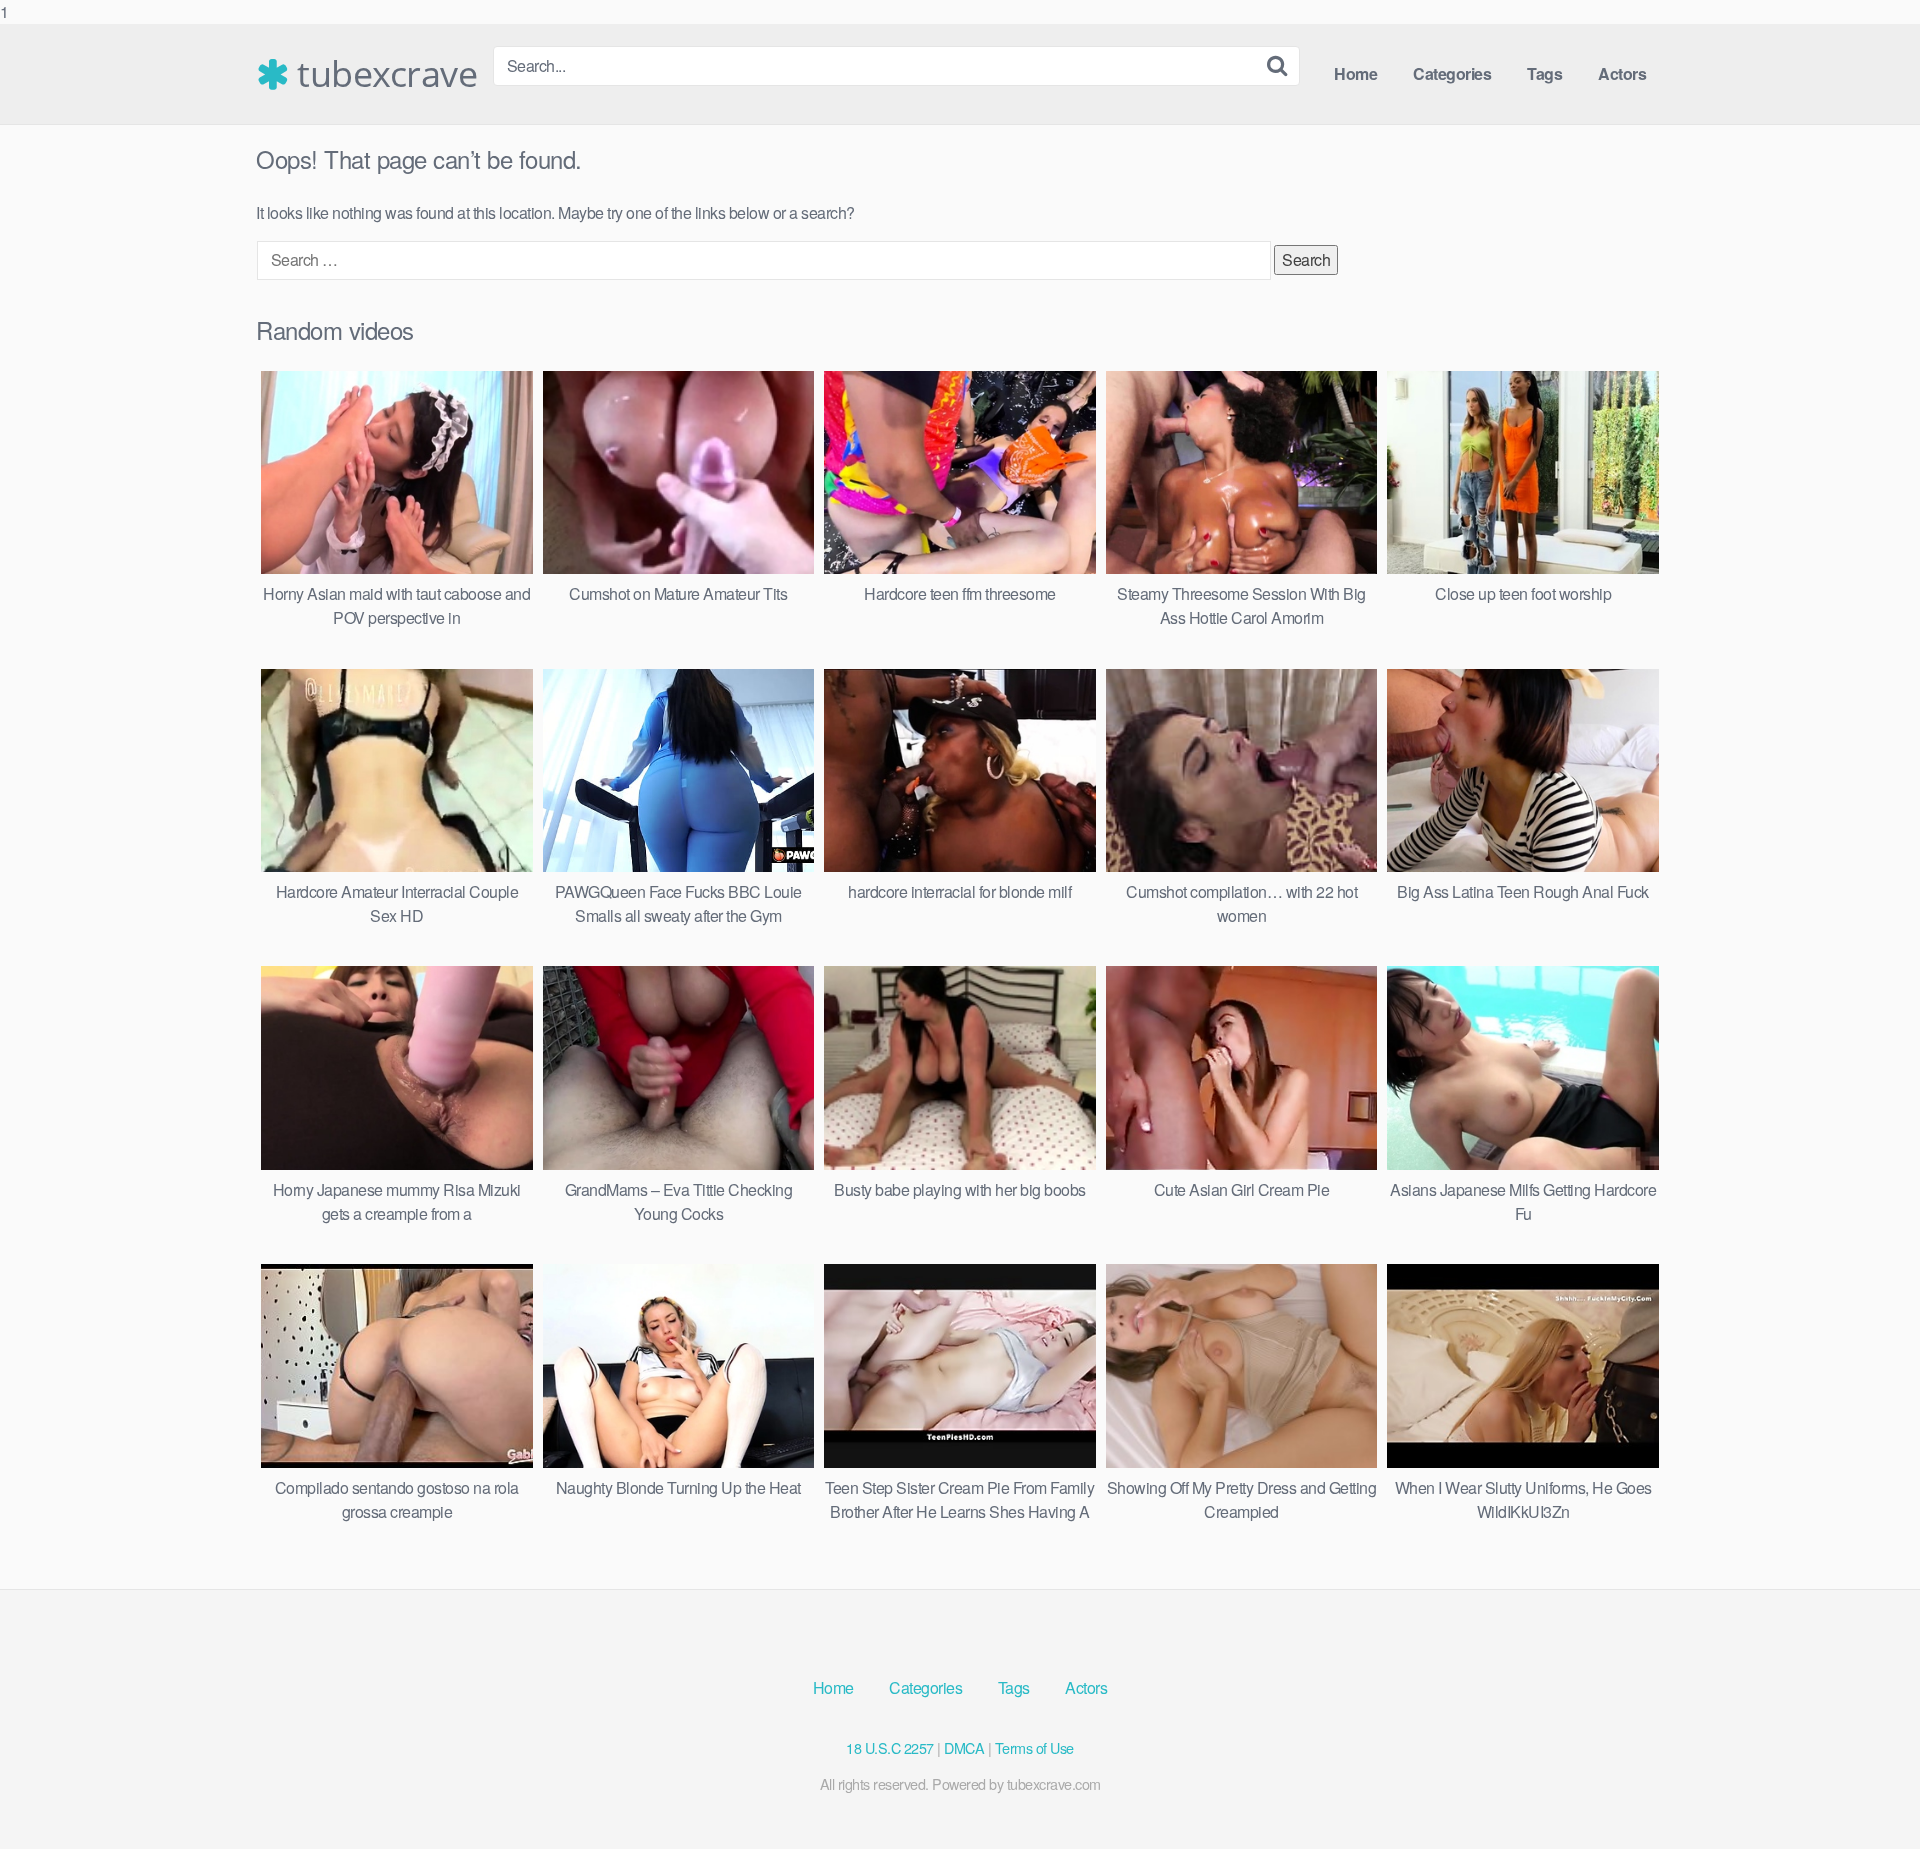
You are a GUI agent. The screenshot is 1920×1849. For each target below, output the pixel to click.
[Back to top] (1865, 1793)
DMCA (964, 1747)
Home (1355, 73)
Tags (1544, 73)
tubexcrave (383, 74)
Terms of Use (1034, 1747)
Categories (1452, 73)
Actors (1622, 73)
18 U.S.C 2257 (890, 1747)
